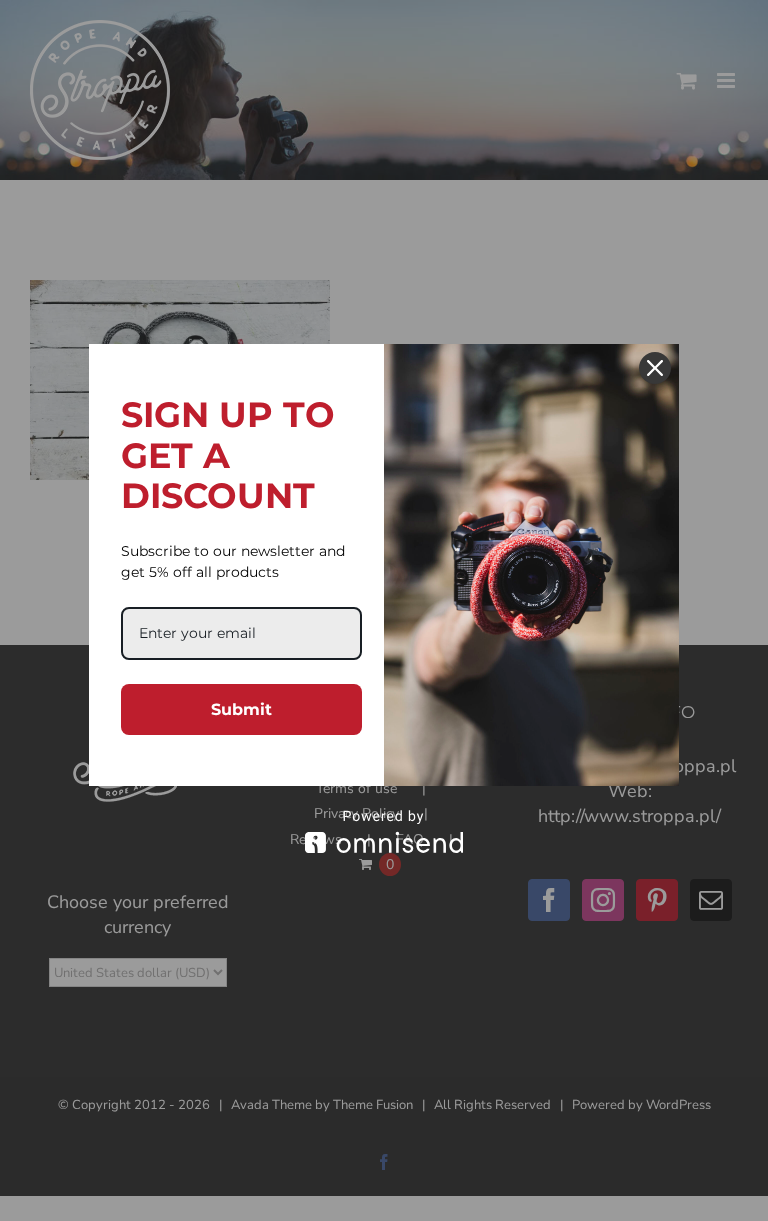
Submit (241, 709)
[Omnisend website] (384, 831)
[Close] (655, 368)
